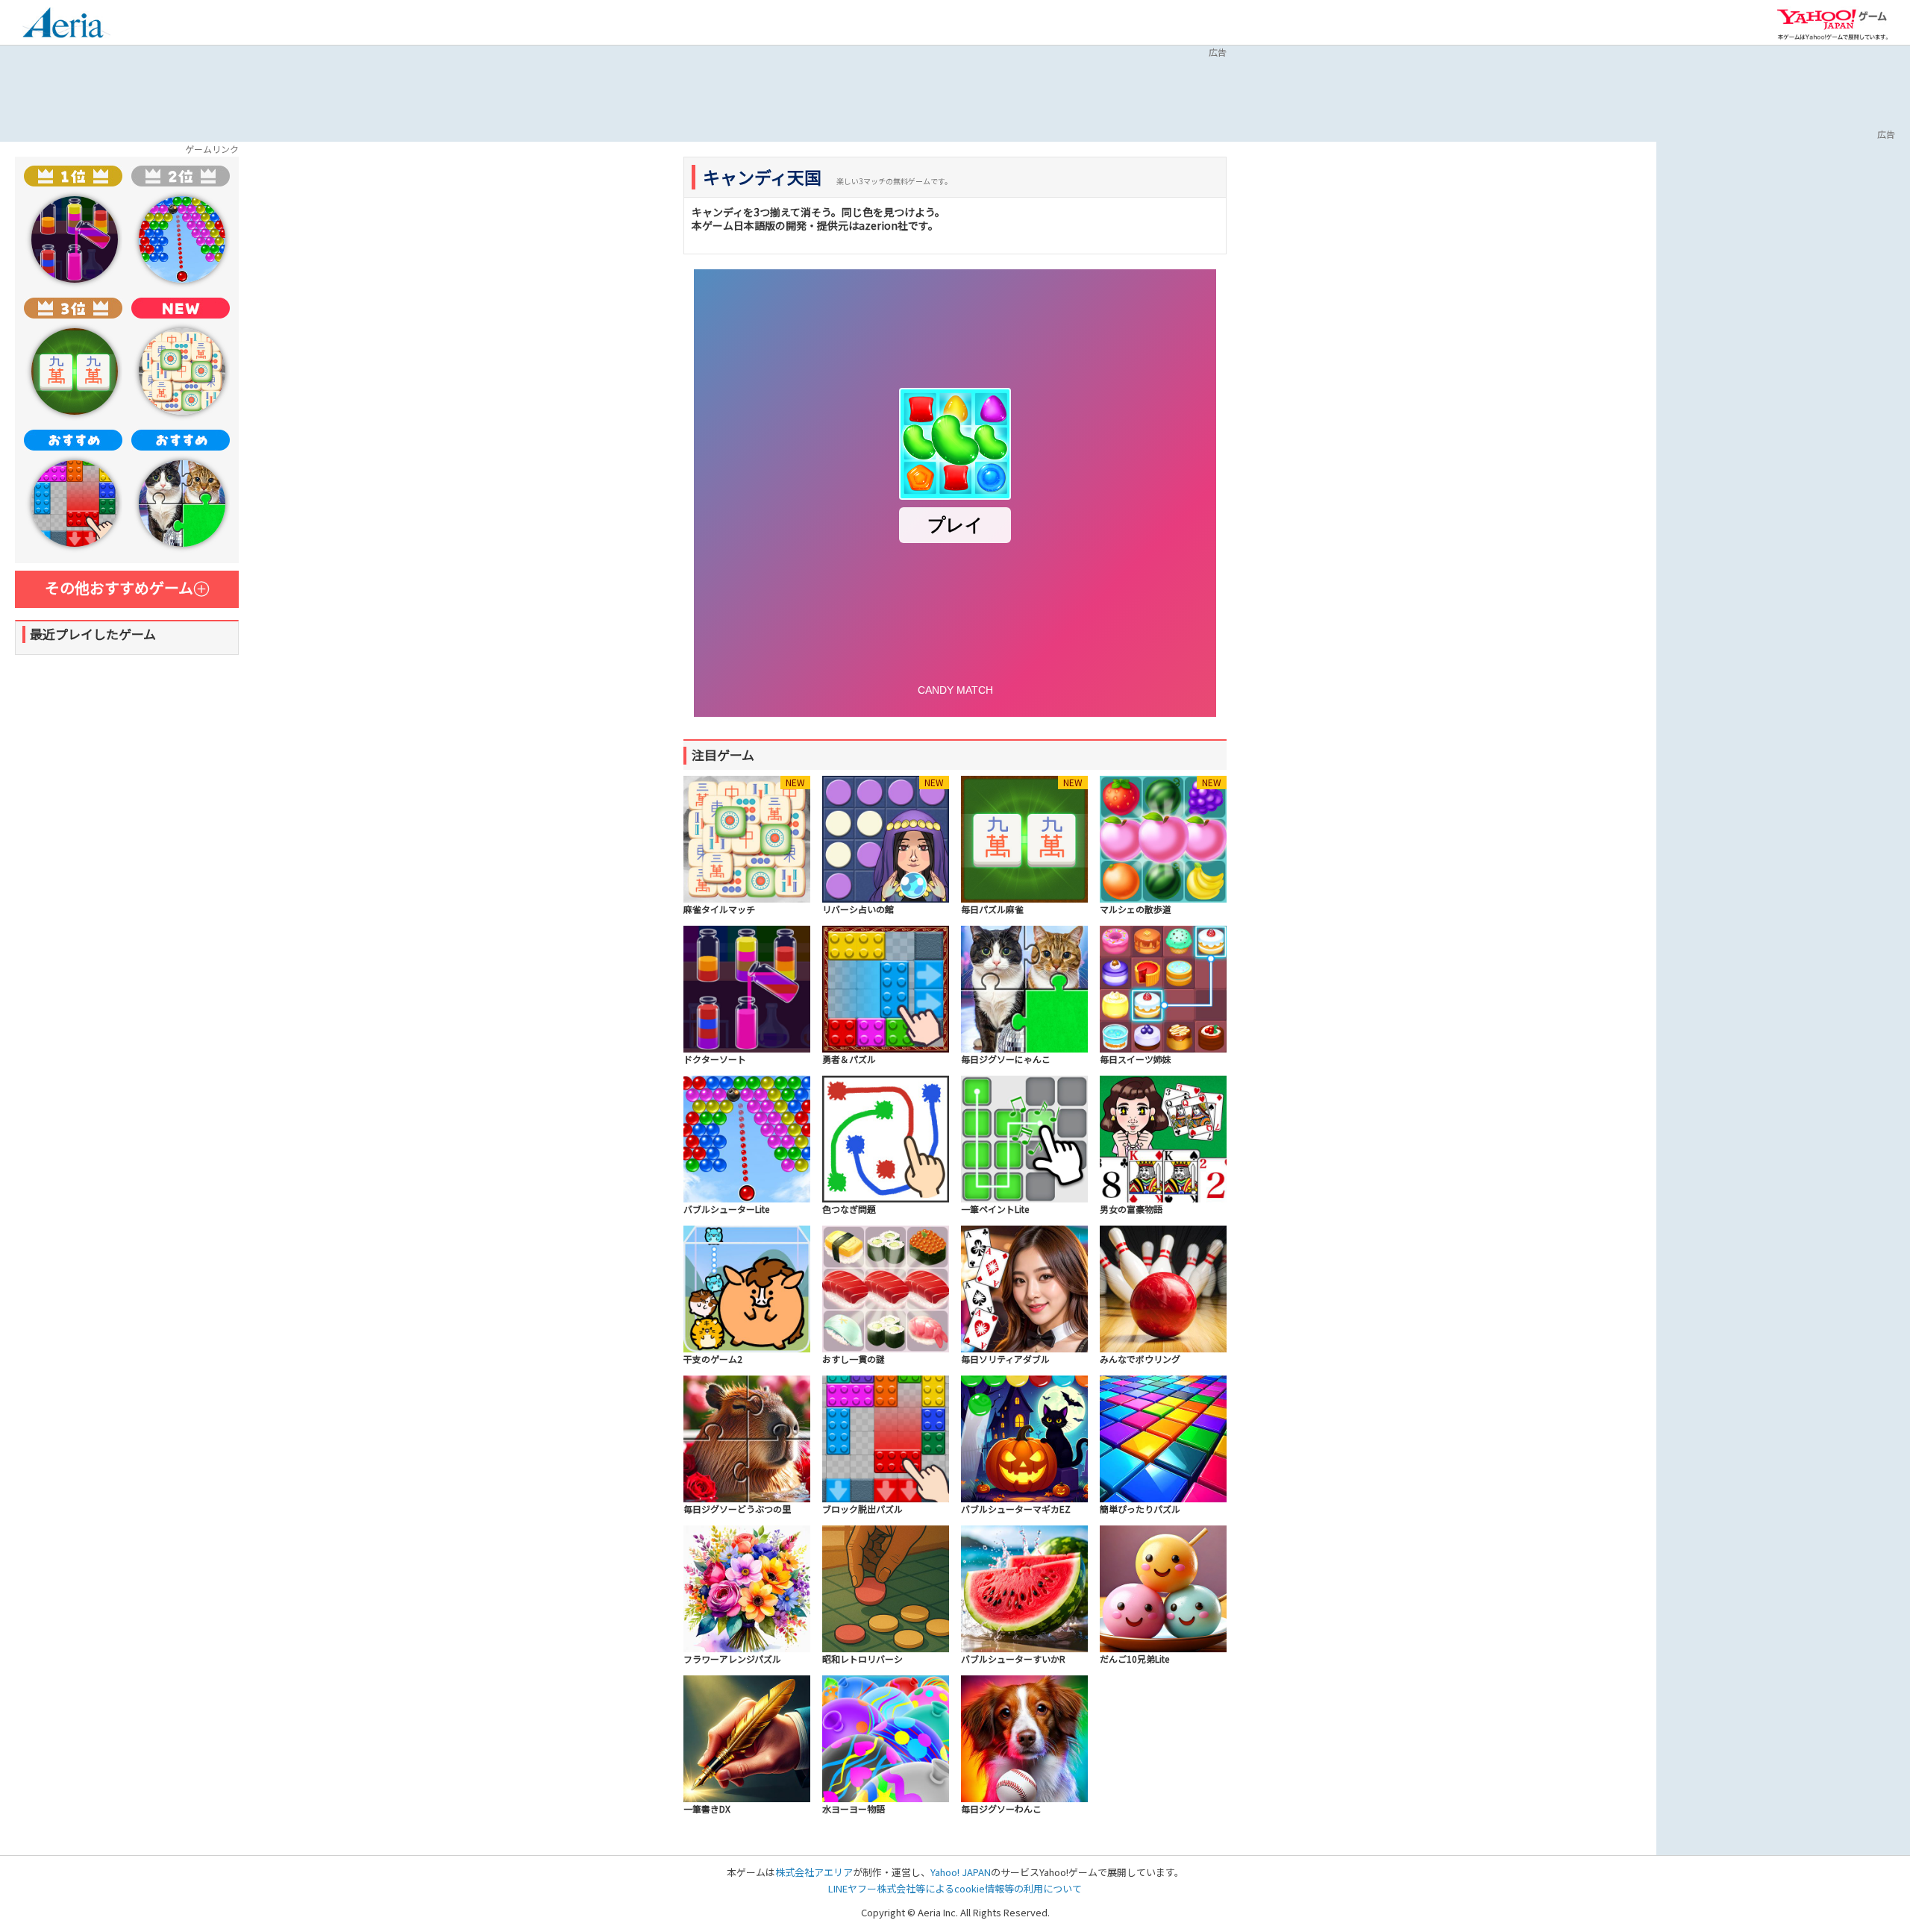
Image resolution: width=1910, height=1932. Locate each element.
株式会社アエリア (814, 1872)
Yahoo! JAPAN (961, 1872)
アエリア (66, 25)
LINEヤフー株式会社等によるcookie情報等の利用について (955, 1888)
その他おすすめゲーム (119, 587)
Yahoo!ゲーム (1832, 24)
